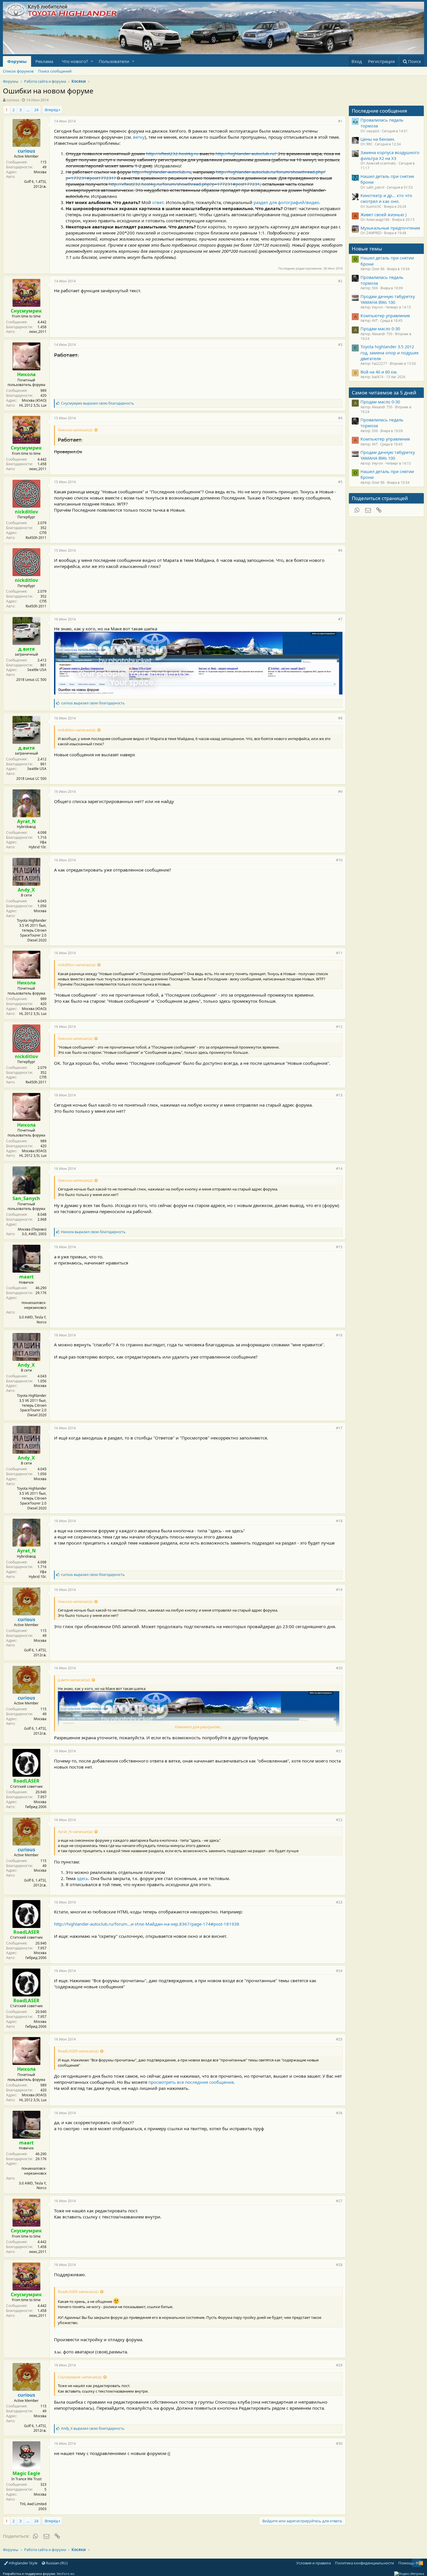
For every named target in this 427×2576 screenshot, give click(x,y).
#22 (339, 1820)
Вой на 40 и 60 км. (379, 372)
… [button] (28, 110)
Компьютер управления (385, 315)
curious (13, 100)
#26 (339, 2113)
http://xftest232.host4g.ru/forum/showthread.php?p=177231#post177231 (184, 184)
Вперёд (51, 110)
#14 (339, 1169)
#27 (339, 2201)
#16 (339, 1335)
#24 (339, 1971)
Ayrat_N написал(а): (75, 1832)
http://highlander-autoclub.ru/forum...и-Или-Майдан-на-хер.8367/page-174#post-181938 (147, 1924)
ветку (139, 137)
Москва (40, 172)
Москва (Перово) (32, 1229)
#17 (339, 1428)
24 (36, 110)
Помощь (406, 2563)
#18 (339, 1521)
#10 (339, 860)
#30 (339, 2444)
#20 (339, 1668)
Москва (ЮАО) (34, 400)
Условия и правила (314, 2563)
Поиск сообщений (55, 71)
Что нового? (75, 61)
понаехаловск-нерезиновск (34, 1305)
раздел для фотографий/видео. (287, 202)
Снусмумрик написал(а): (80, 2377)
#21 (339, 1751)
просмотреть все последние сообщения (191, 2082)
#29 (339, 2365)
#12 (339, 1027)
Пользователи (114, 61)
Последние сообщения (380, 111)
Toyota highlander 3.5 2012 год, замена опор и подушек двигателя (390, 352)
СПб (43, 533)
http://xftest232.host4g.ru (172, 154)
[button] (92, 61)
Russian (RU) (56, 2563)
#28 (339, 2265)
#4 (340, 418)
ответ (158, 202)
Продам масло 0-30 (380, 329)
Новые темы (367, 249)
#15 (339, 1247)
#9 (340, 792)
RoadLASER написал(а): (78, 2051)
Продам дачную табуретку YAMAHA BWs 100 (388, 299)
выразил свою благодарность (97, 403)
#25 (339, 2039)
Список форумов (18, 71)
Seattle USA (37, 670)
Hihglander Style (23, 2563)
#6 (340, 550)
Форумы (17, 61)
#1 (340, 121)
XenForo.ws (66, 2574)
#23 (339, 1902)
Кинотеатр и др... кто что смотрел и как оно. (386, 198)
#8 (340, 718)
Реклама (44, 61)
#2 (340, 281)
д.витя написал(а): (74, 1680)
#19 (339, 1590)
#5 (340, 482)
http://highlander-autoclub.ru (161, 172)
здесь (82, 1878)
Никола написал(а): (75, 430)
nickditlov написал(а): (77, 730)
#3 (340, 345)
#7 (340, 619)
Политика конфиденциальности (364, 2563)
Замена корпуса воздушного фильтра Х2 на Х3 (390, 155)
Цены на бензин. (378, 139)
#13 (339, 1095)
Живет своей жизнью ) (383, 214)
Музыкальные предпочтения (390, 228)
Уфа (43, 842)
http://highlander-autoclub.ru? (246, 154)
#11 (339, 953)
